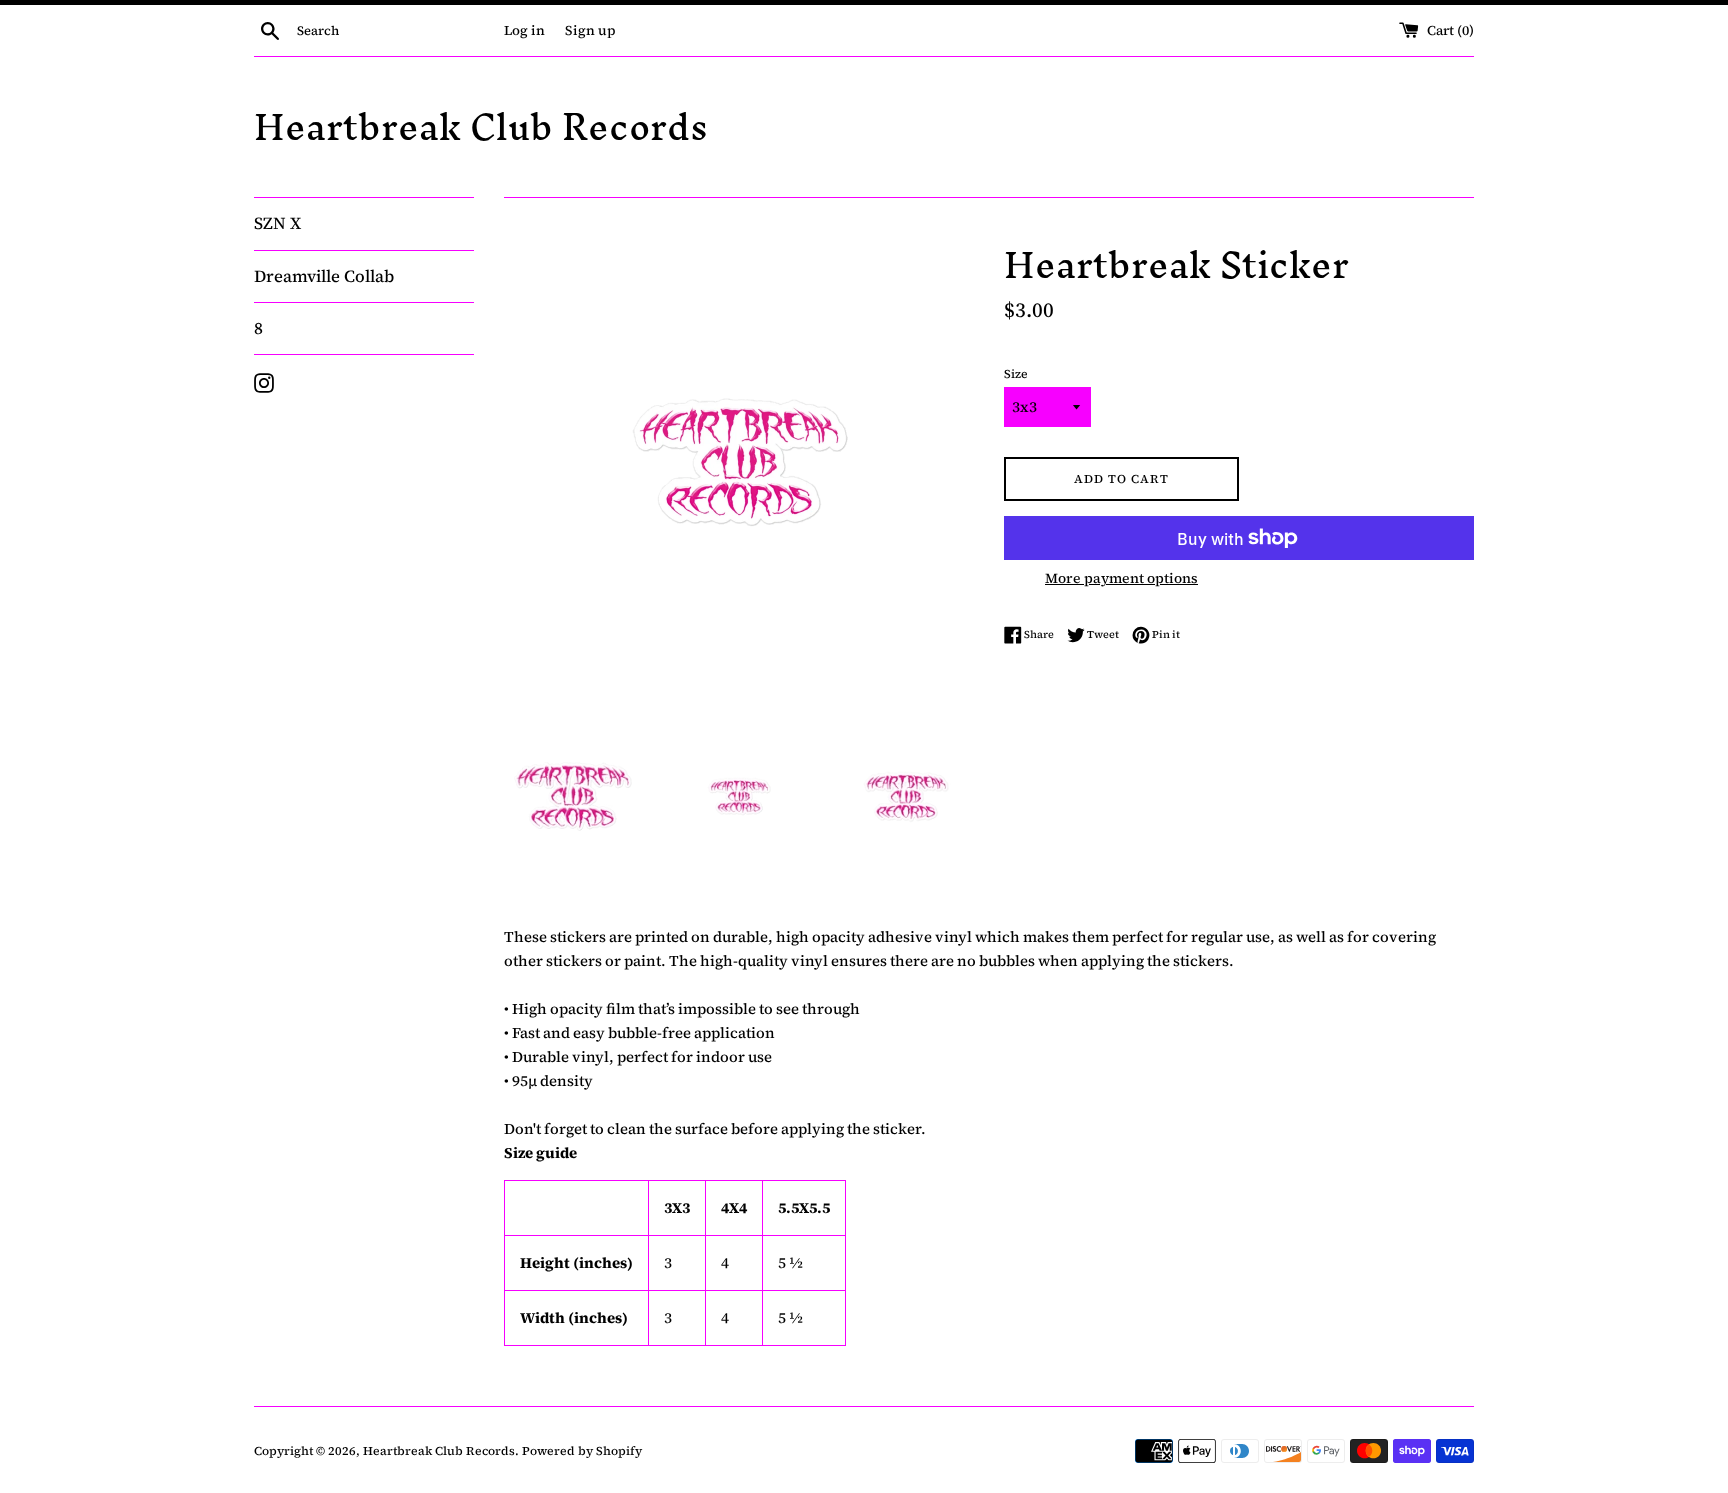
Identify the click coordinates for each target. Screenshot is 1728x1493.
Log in (524, 30)
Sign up (590, 30)
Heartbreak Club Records (481, 127)
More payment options (1121, 578)
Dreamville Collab (324, 276)
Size (1016, 374)
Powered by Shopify (582, 1451)
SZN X (277, 223)
